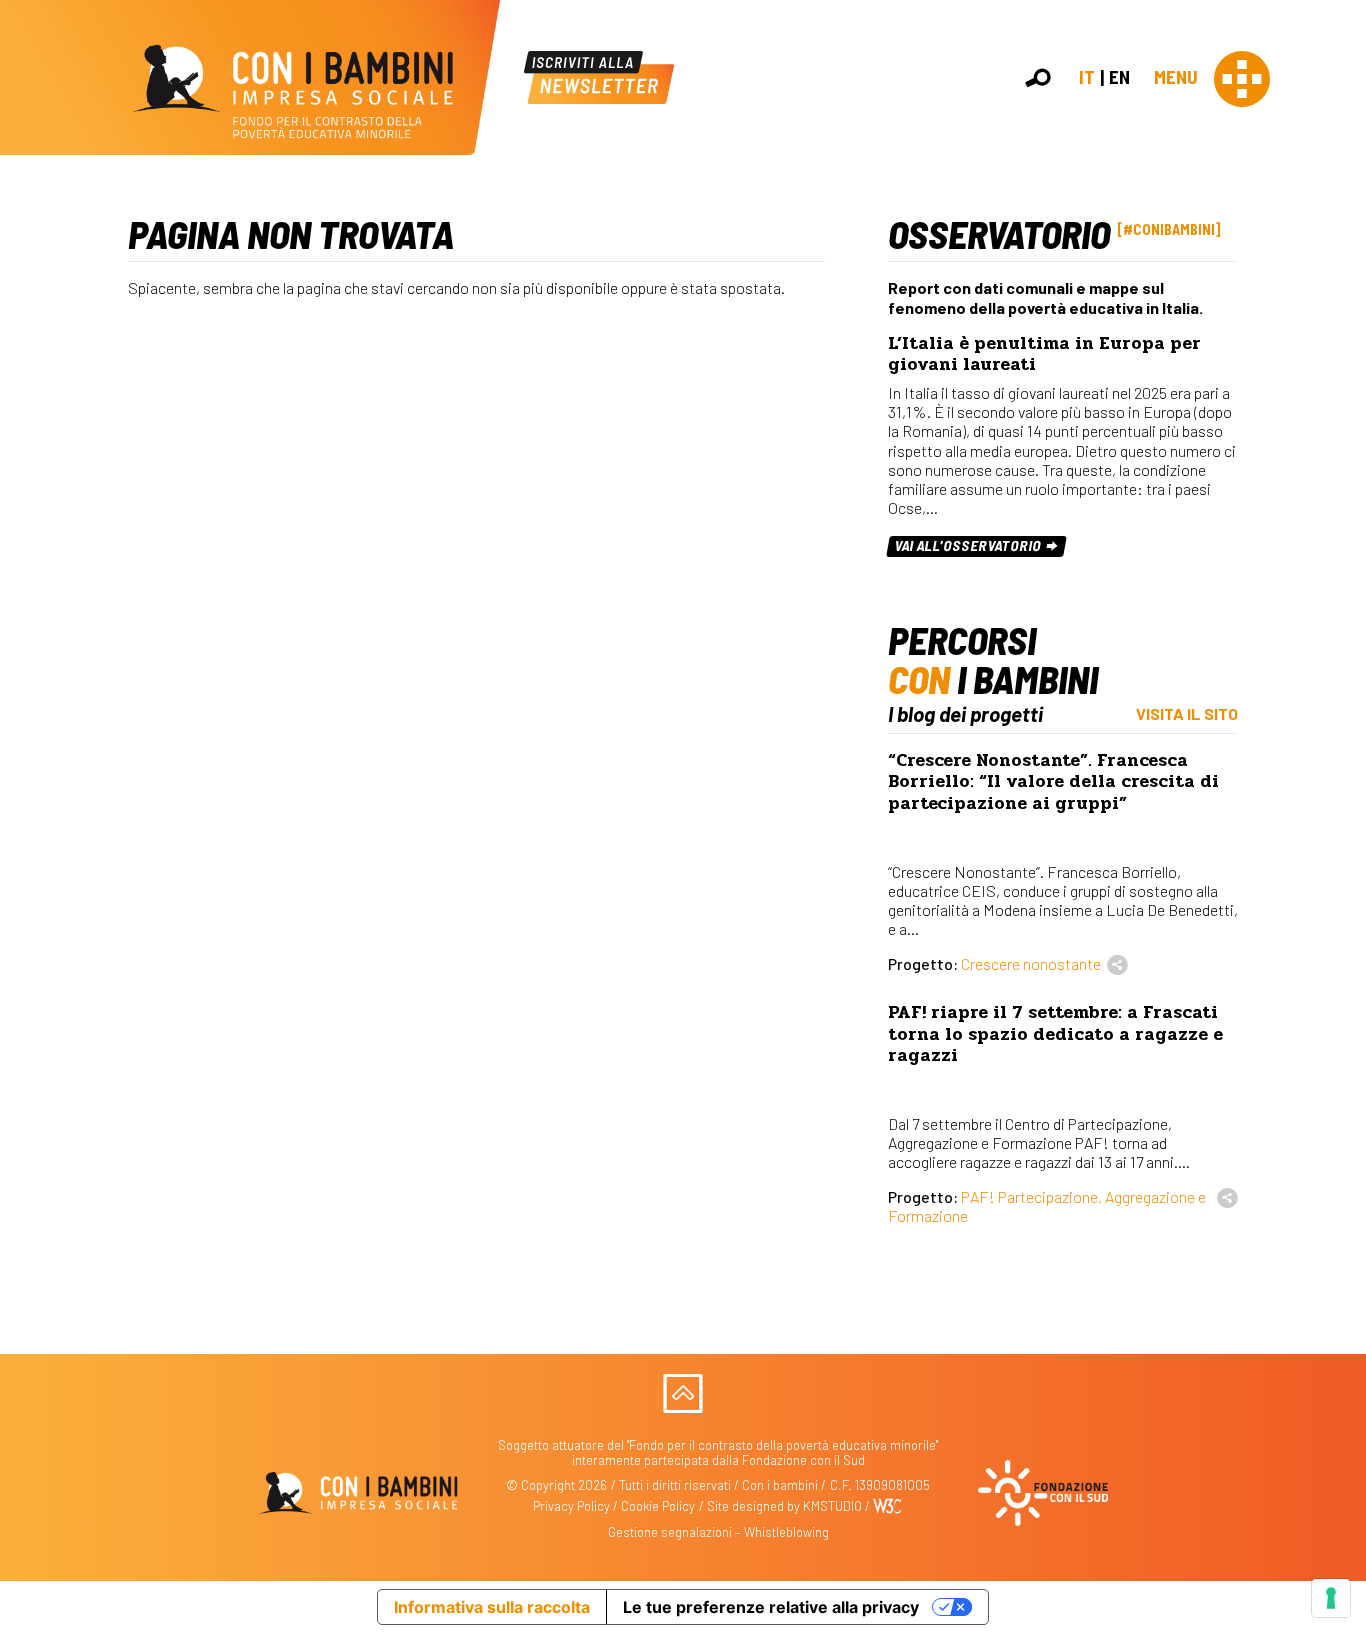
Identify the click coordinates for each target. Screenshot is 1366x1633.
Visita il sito (1187, 713)
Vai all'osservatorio (969, 545)
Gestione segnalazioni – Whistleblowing (718, 1532)
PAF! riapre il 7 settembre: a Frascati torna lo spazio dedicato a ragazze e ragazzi (1055, 1033)
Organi (1338, 299)
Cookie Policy (658, 1506)
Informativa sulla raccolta (492, 1607)
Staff (1334, 364)
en (1119, 76)
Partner (1342, 343)
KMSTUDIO (832, 1506)
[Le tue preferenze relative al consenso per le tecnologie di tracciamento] (1331, 1598)
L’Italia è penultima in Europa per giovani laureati (1044, 354)
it (1087, 76)
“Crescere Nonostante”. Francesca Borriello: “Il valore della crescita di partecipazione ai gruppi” (1053, 781)
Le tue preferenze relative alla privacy (771, 1607)
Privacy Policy (571, 1506)
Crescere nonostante (1031, 963)
